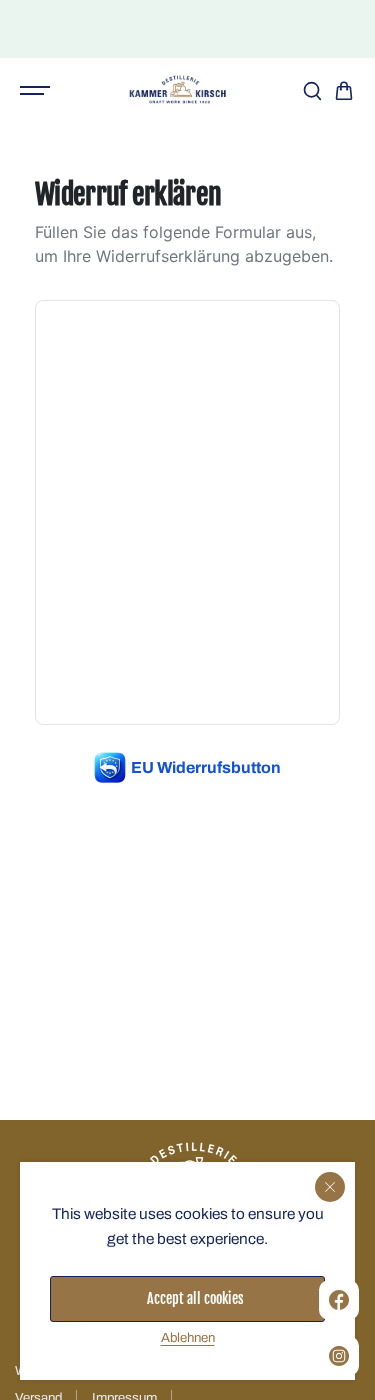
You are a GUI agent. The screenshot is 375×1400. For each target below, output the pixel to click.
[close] (330, 1187)
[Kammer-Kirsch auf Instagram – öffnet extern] (339, 1356)
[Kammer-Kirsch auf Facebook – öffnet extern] (339, 1300)
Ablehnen (188, 1337)
